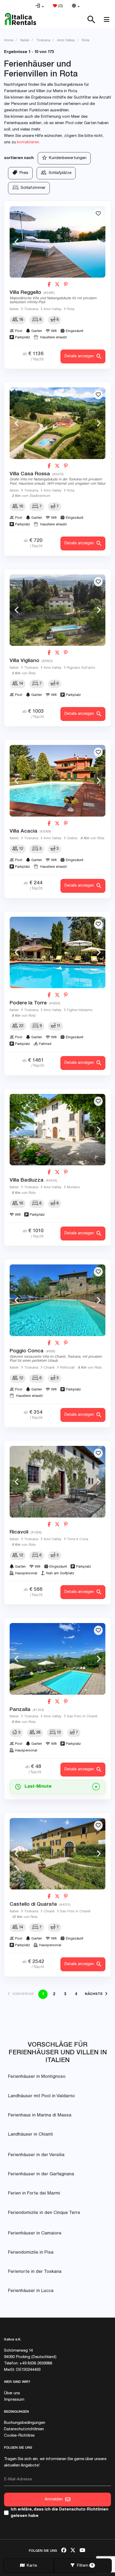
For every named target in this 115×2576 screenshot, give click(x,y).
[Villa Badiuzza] (57, 1130)
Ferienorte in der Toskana (35, 2272)
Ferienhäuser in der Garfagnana (41, 2174)
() (60, 6)
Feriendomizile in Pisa (31, 2253)
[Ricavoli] (57, 1482)
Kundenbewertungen (67, 158)
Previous (16, 242)
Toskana (31, 309)
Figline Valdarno (80, 1010)
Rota (71, 309)
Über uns (12, 2393)
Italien (14, 309)
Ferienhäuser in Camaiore (35, 2234)
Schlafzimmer (32, 188)
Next (99, 242)
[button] (40, 6)
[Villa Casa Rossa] (57, 423)
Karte (31, 2566)
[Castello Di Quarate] (57, 1854)
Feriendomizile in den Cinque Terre (44, 2213)
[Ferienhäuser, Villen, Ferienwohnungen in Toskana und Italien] (20, 19)
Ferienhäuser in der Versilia (36, 2155)
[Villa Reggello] (57, 242)
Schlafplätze (59, 173)
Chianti (49, 1368)
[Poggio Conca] (57, 1300)
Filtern (84, 2566)
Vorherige (22, 1994)
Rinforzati (67, 1368)
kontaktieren (28, 142)
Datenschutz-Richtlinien (84, 2510)
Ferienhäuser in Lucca (31, 2291)
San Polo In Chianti (82, 1717)
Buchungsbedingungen (25, 2423)
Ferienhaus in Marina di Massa (40, 2115)
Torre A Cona (78, 1539)
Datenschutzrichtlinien (24, 2429)
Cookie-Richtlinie (19, 2436)
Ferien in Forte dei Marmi (34, 2194)
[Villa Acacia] (57, 781)
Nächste (95, 1994)
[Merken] (98, 214)
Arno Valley (53, 309)
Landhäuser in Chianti (30, 2135)
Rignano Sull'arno (81, 668)
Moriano (73, 1188)
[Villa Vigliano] (57, 610)
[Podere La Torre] (57, 953)
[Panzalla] (57, 1659)
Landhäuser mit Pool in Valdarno (41, 2096)
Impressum (14, 2400)
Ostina (72, 839)
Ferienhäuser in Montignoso (37, 2077)
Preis (23, 173)
